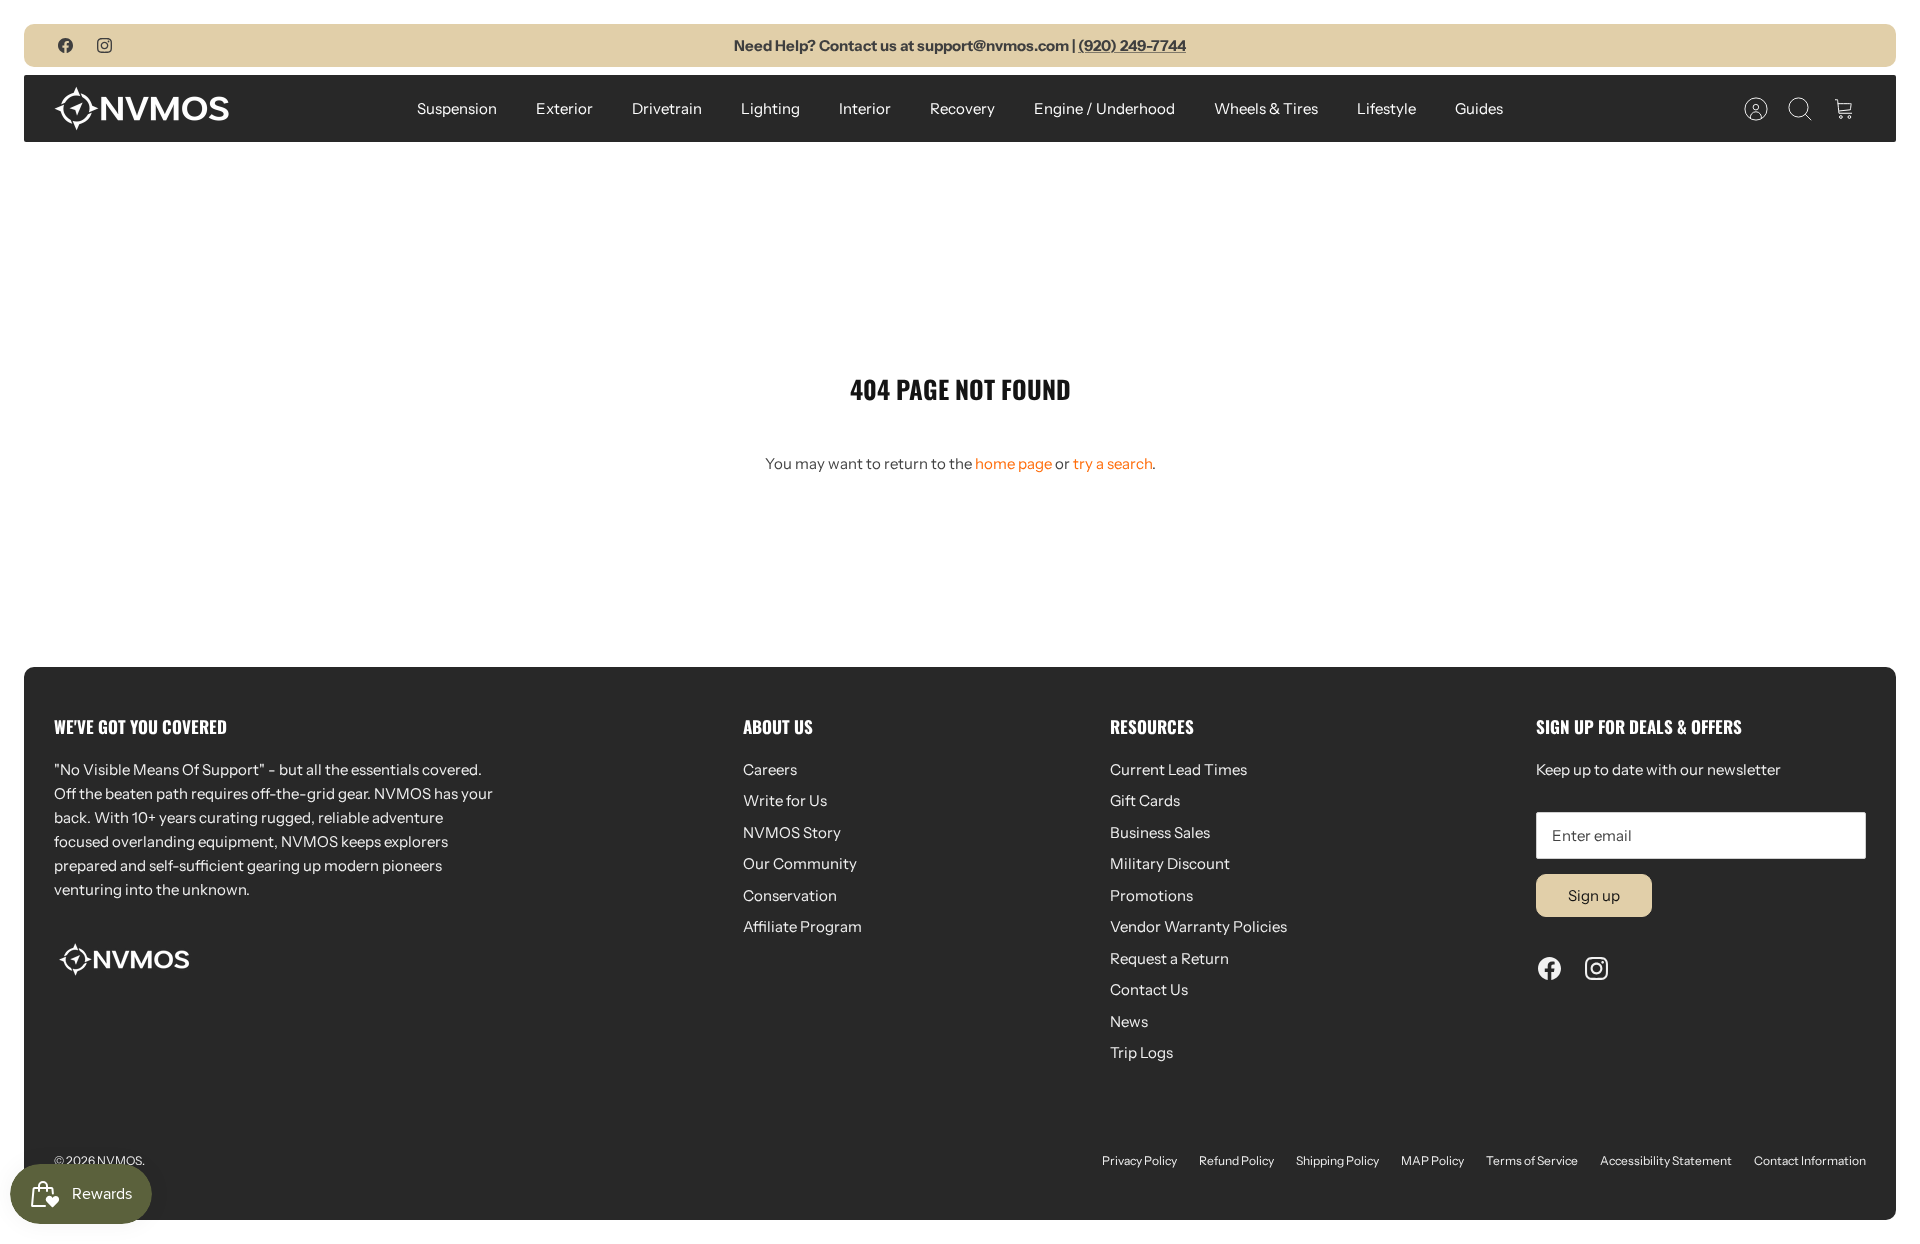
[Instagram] (104, 45)
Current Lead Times (1178, 769)
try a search (1112, 463)
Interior (865, 108)
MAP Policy (1432, 1160)
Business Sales (1160, 832)
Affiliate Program (802, 926)
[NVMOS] (141, 108)
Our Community (800, 863)
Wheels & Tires (1266, 108)
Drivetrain (667, 108)
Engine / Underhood (1104, 108)
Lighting (770, 108)
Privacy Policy (1139, 1160)
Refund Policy (1236, 1160)
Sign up (1594, 895)
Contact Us (1149, 989)
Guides (1479, 108)
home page (1013, 463)
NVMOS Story (792, 832)
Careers (770, 769)
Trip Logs (1141, 1052)
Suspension (457, 108)
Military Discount (1170, 863)
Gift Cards (1145, 800)
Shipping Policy (1337, 1160)
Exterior (564, 108)
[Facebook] (65, 45)
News (1129, 1021)
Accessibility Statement (1666, 1160)
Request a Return (1169, 958)
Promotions (1151, 895)
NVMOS (119, 1160)
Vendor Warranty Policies (1198, 926)
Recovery (962, 108)
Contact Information (1810, 1160)
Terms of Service (1532, 1160)
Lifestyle (1386, 108)
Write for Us (785, 800)
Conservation (790, 895)
